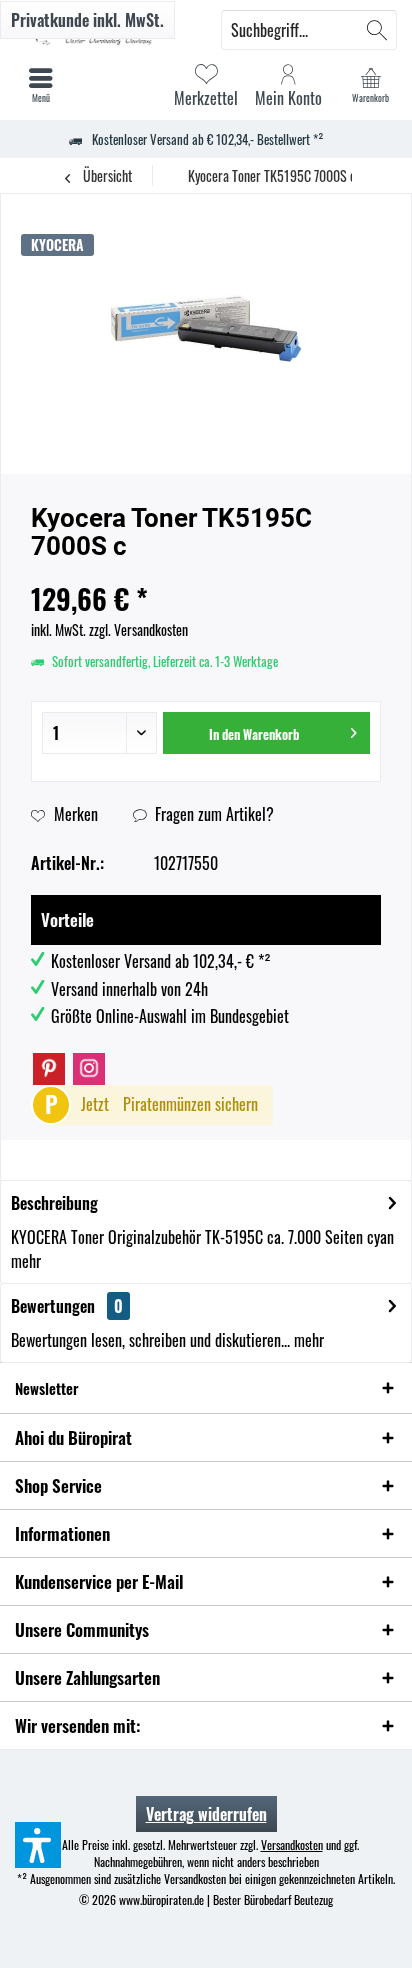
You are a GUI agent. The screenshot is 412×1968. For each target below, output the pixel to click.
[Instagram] (89, 1069)
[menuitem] (371, 85)
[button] (38, 1845)
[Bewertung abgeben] (206, 572)
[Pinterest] (49, 1069)
